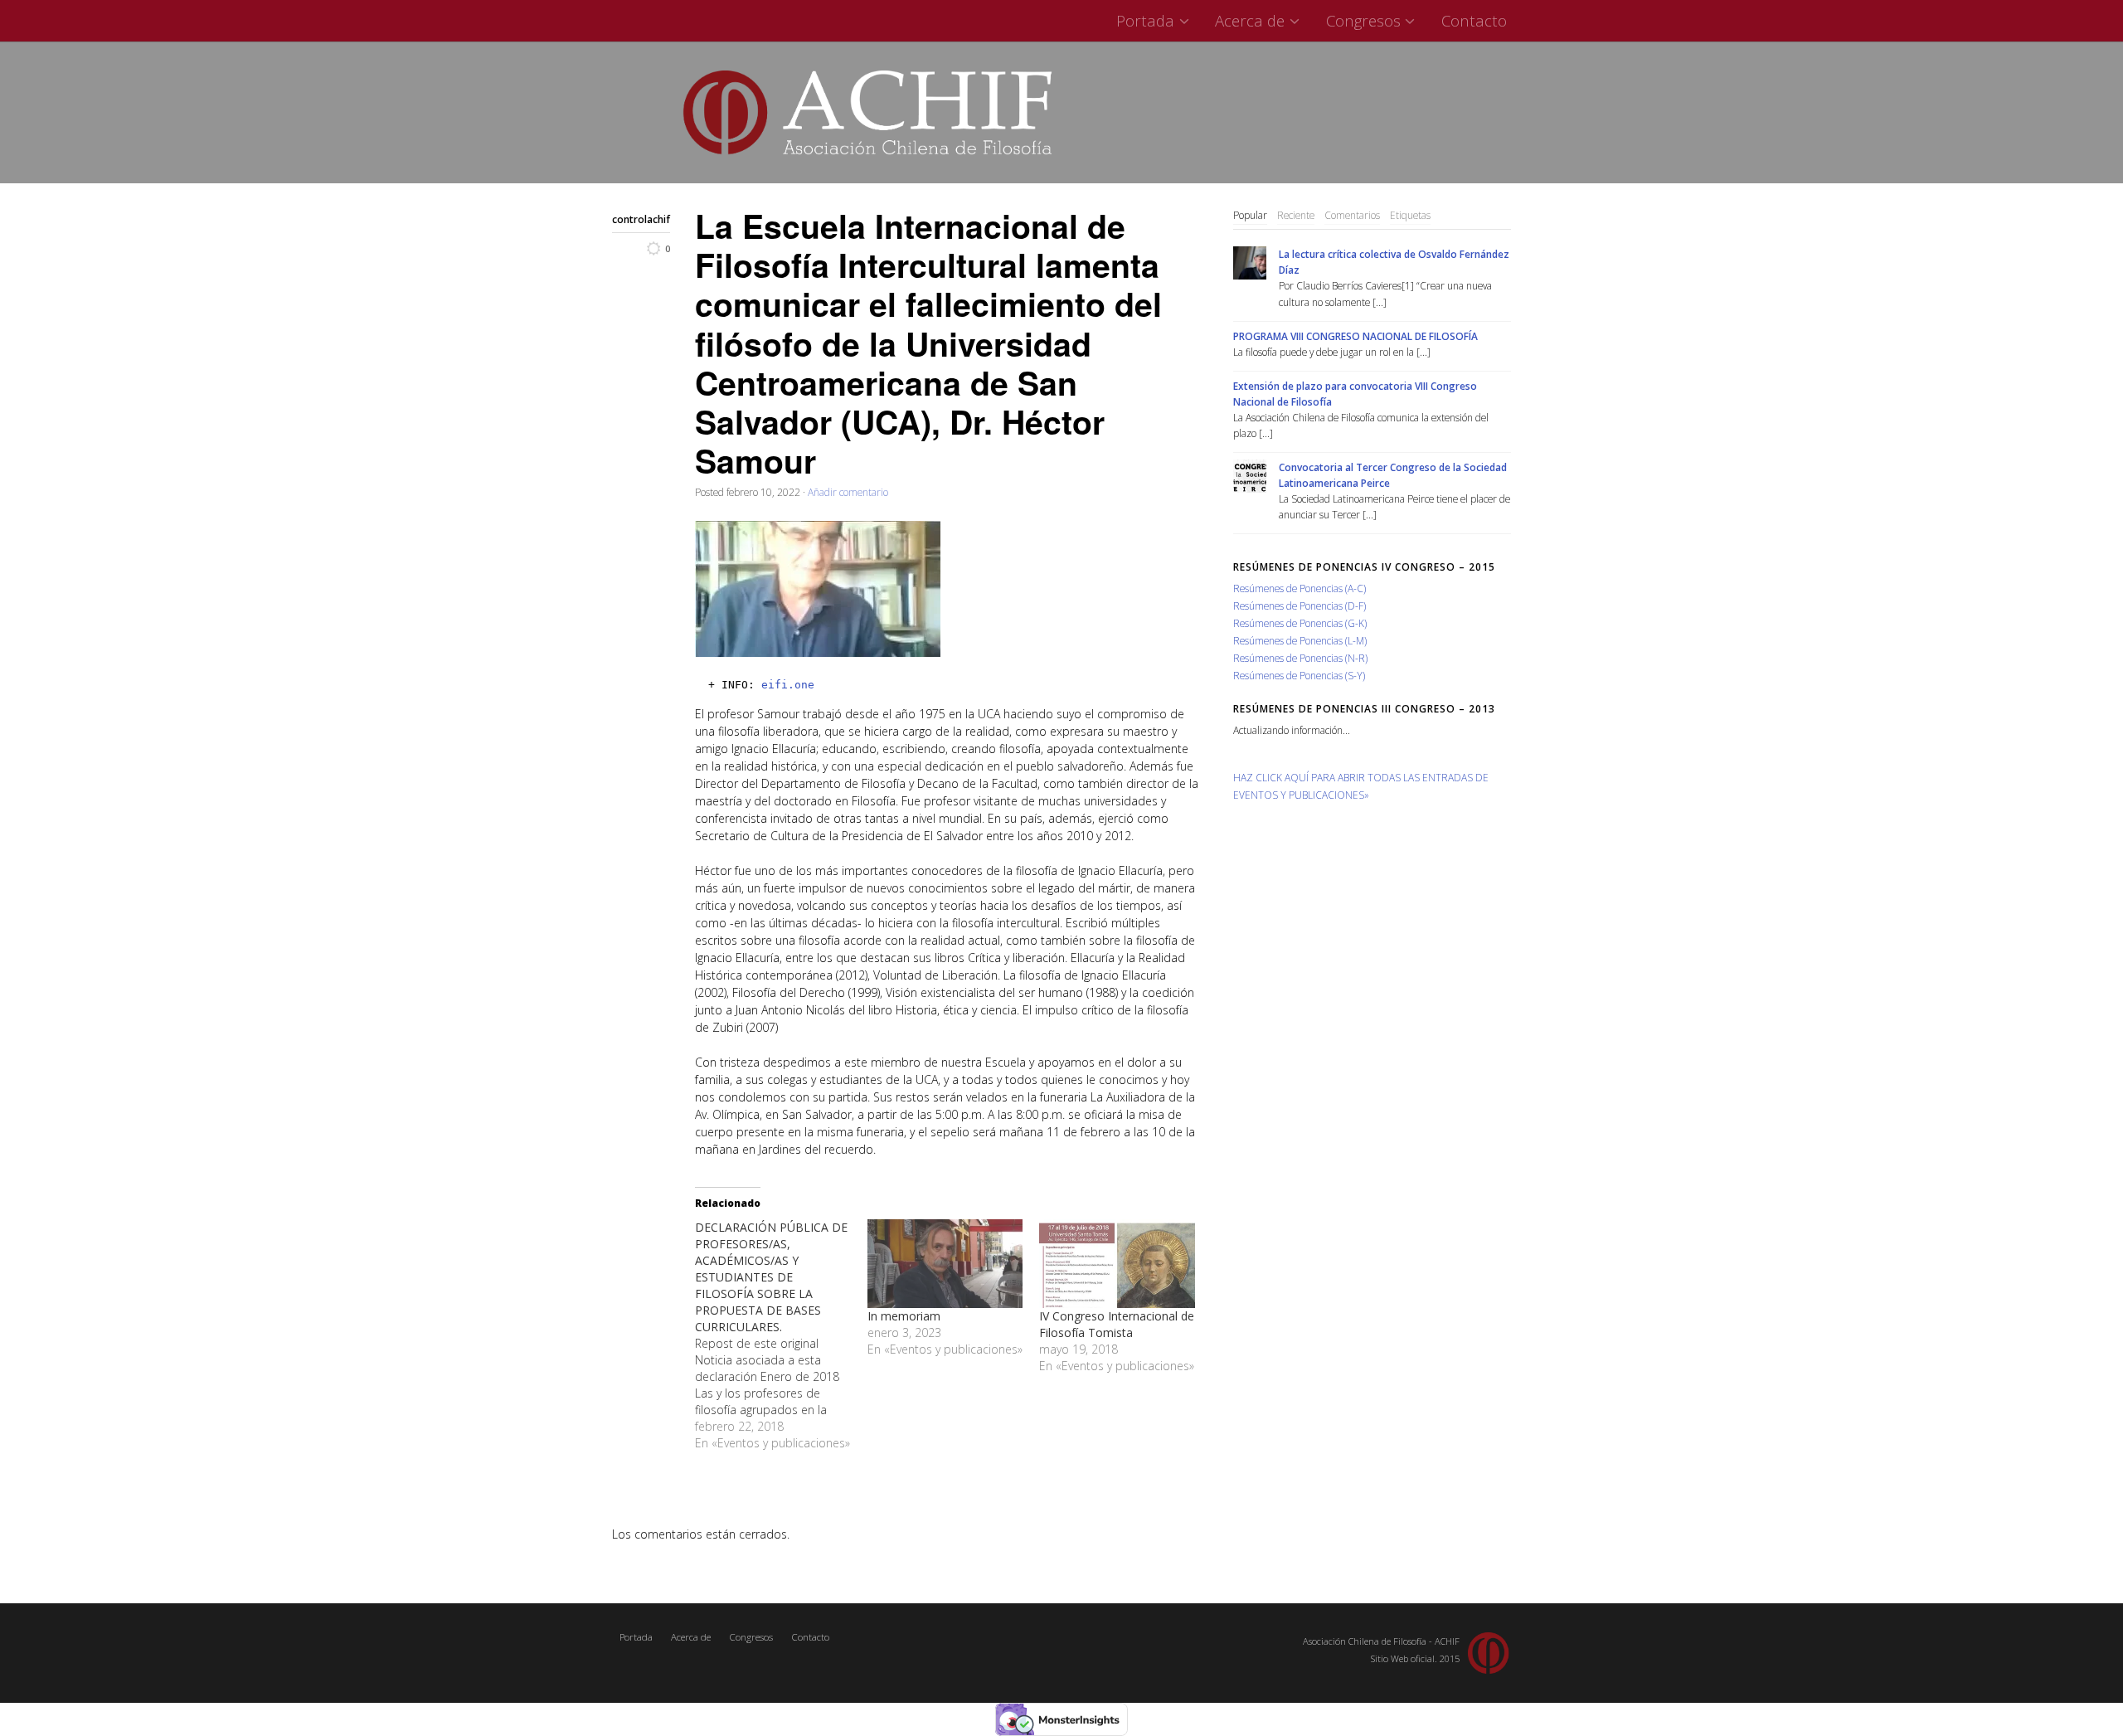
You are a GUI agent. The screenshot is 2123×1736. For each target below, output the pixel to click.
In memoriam (904, 1316)
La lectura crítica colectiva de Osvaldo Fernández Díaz (1394, 262)
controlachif (641, 219)
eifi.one (788, 685)
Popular (1250, 215)
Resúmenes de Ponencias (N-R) (1300, 658)
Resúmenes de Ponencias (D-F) (1300, 605)
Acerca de (1250, 20)
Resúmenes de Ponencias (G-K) (1300, 623)
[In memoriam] (945, 1264)
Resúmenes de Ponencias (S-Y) (1299, 675)
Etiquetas (1410, 215)
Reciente (1296, 215)
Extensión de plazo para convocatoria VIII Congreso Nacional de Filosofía (1355, 394)
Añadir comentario (848, 492)
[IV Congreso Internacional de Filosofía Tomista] (1117, 1264)
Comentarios (1352, 215)
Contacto (1474, 20)
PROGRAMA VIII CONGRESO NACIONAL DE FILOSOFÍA (1355, 336)
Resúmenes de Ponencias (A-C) (1300, 588)
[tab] (1250, 216)
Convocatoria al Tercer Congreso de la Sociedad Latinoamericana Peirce (1393, 475)
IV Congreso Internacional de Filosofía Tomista (1117, 1324)
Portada (1145, 20)
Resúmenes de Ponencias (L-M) (1300, 640)
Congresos (1363, 20)
